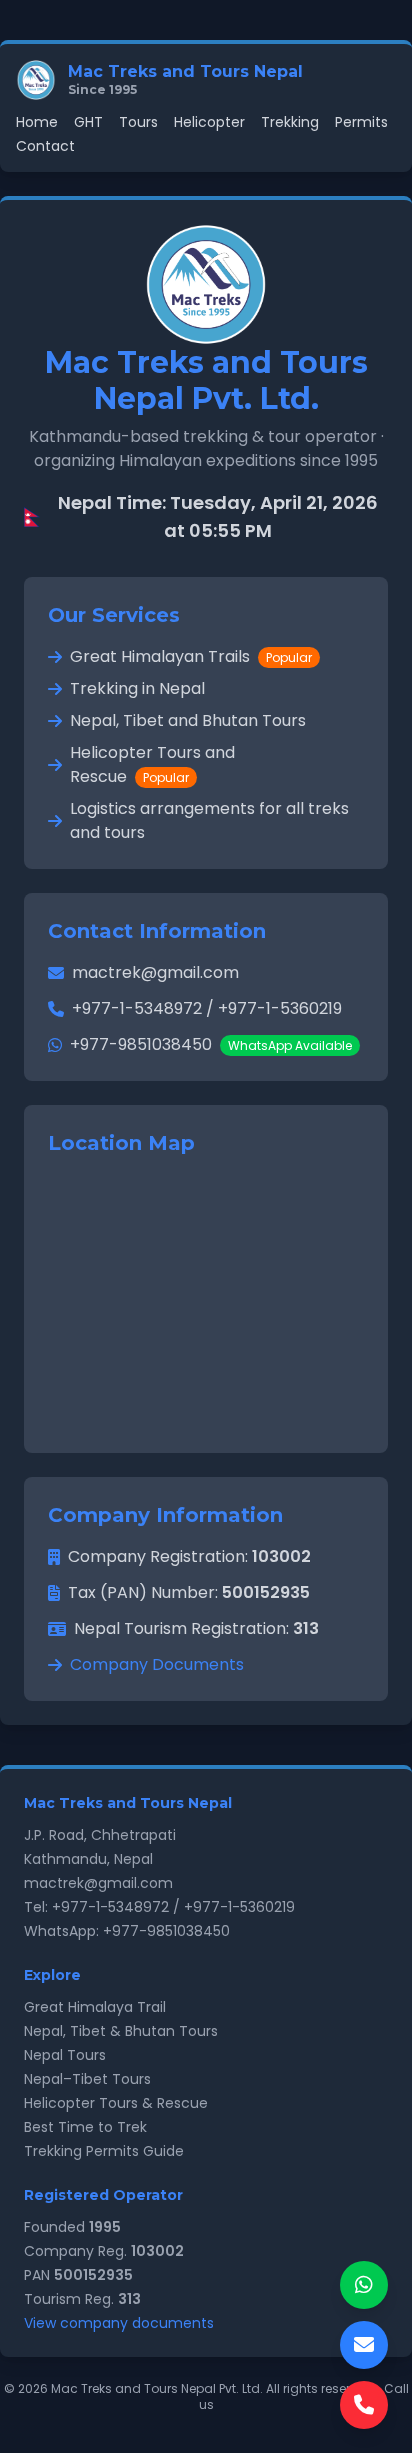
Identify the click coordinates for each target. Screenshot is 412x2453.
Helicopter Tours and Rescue (152, 764)
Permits (361, 122)
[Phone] (364, 2405)
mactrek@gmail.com (155, 972)
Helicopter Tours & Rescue (116, 2103)
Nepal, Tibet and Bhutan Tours (188, 720)
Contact (45, 146)
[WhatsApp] (364, 2285)
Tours (138, 122)
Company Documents (157, 1664)
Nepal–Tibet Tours (87, 2079)
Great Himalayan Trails (191, 656)
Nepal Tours (65, 2055)
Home (37, 122)
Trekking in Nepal (137, 688)
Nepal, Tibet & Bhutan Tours (121, 2031)
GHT (88, 122)
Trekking (290, 122)
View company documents (119, 2323)
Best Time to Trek (85, 2127)
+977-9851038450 (211, 1044)
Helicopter (209, 122)
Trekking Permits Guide (104, 2151)
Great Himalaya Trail (95, 2007)
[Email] (364, 2345)
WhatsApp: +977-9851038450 (127, 1931)
